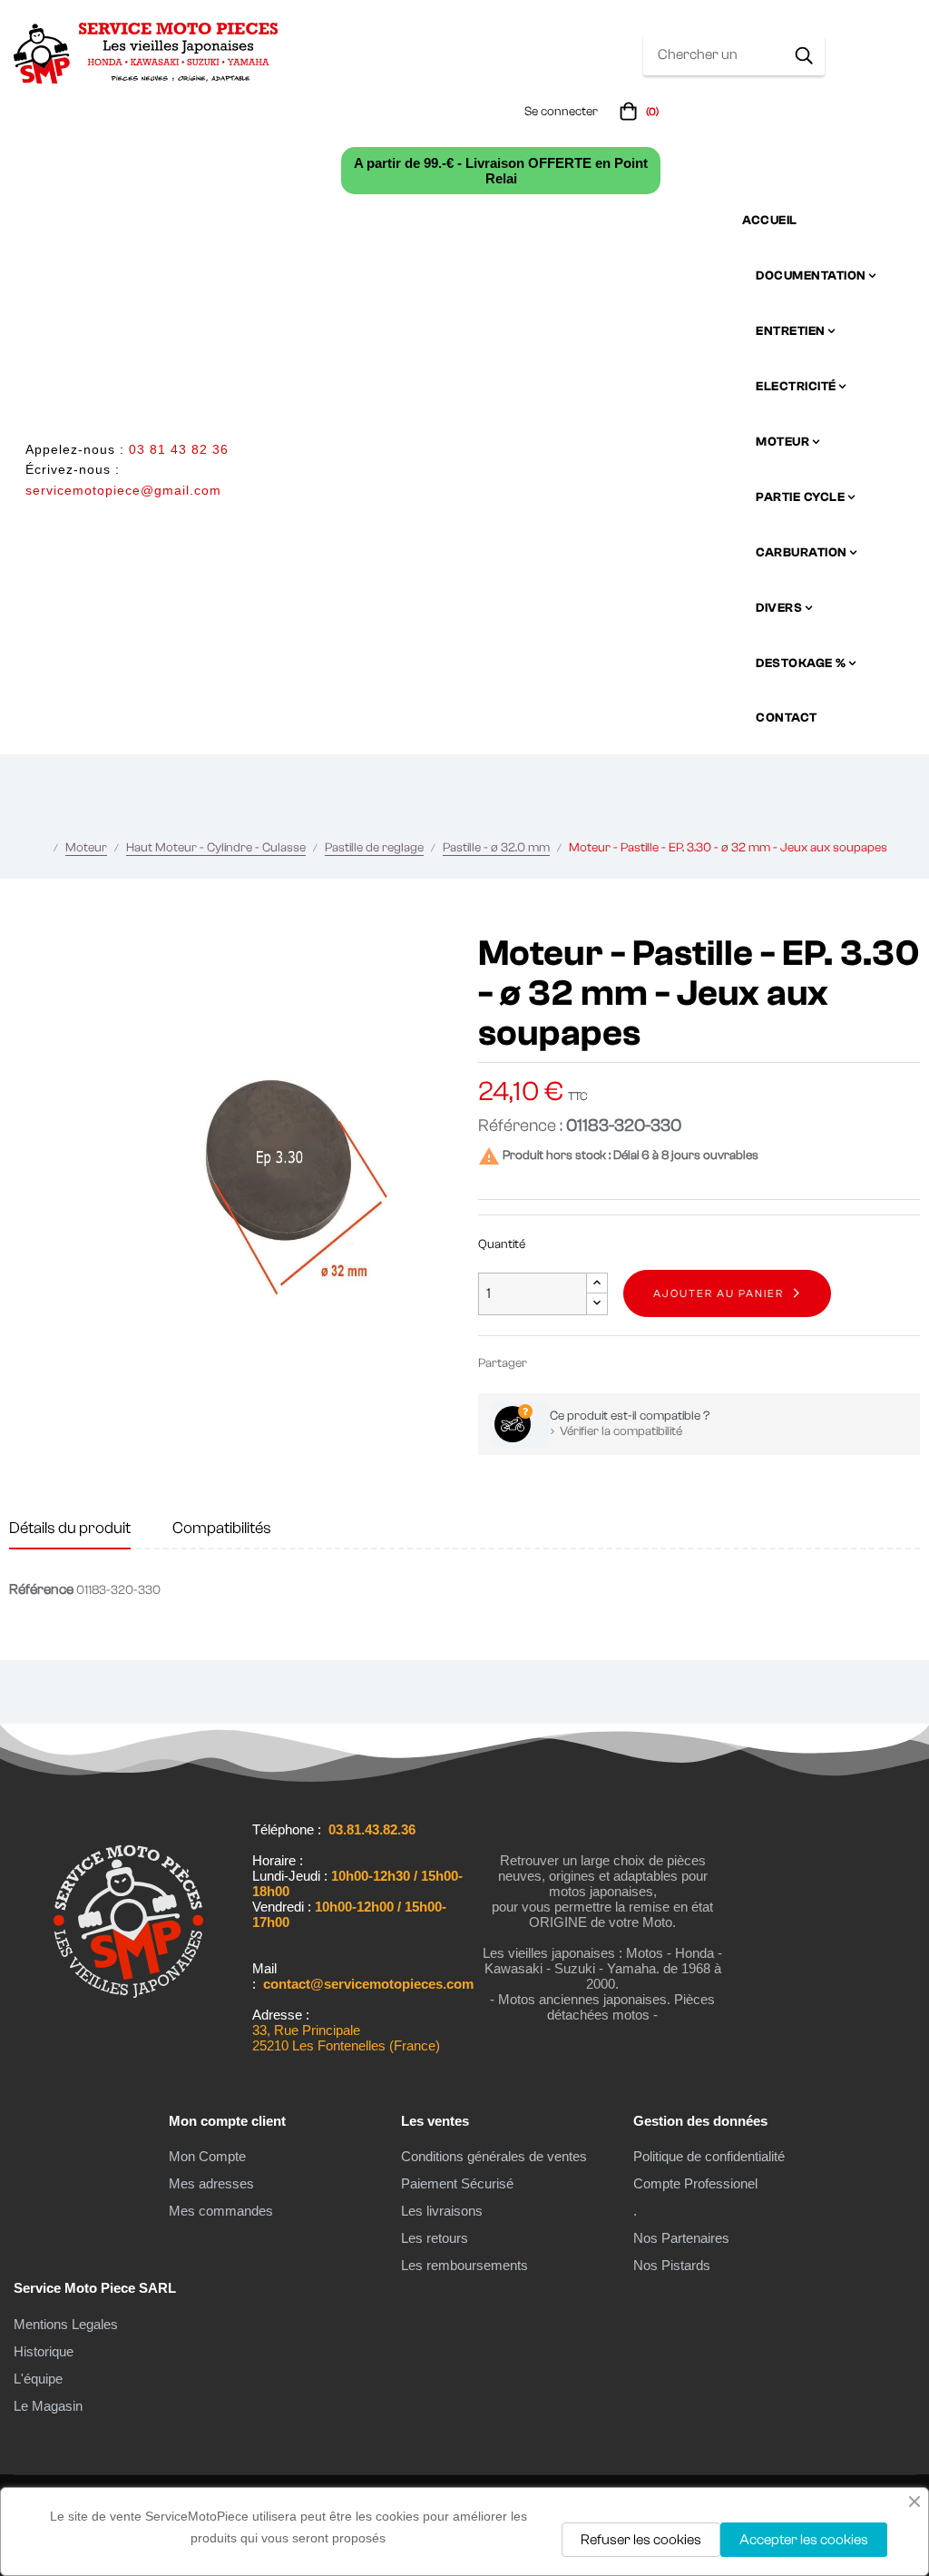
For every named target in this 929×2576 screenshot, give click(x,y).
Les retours (435, 2238)
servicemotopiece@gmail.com (123, 490)
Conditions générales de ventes (494, 2156)
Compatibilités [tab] (222, 1528)
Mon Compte (207, 2156)
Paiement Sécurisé (457, 2183)
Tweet (576, 1363)
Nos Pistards (672, 2265)
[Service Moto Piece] (128, 2031)
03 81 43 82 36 (179, 449)
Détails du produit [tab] (70, 1528)
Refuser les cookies (641, 2540)
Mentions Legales (66, 2324)
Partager (549, 1363)
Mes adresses (211, 2183)
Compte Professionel (695, 2183)
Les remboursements (464, 2265)
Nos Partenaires (681, 2238)
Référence (41, 1589)
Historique (44, 2351)
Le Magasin (48, 2406)
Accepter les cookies (804, 2540)
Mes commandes (221, 2211)
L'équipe (38, 2379)
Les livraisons (442, 2211)
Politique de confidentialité (709, 2156)
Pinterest (603, 1363)
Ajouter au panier (719, 1293)
